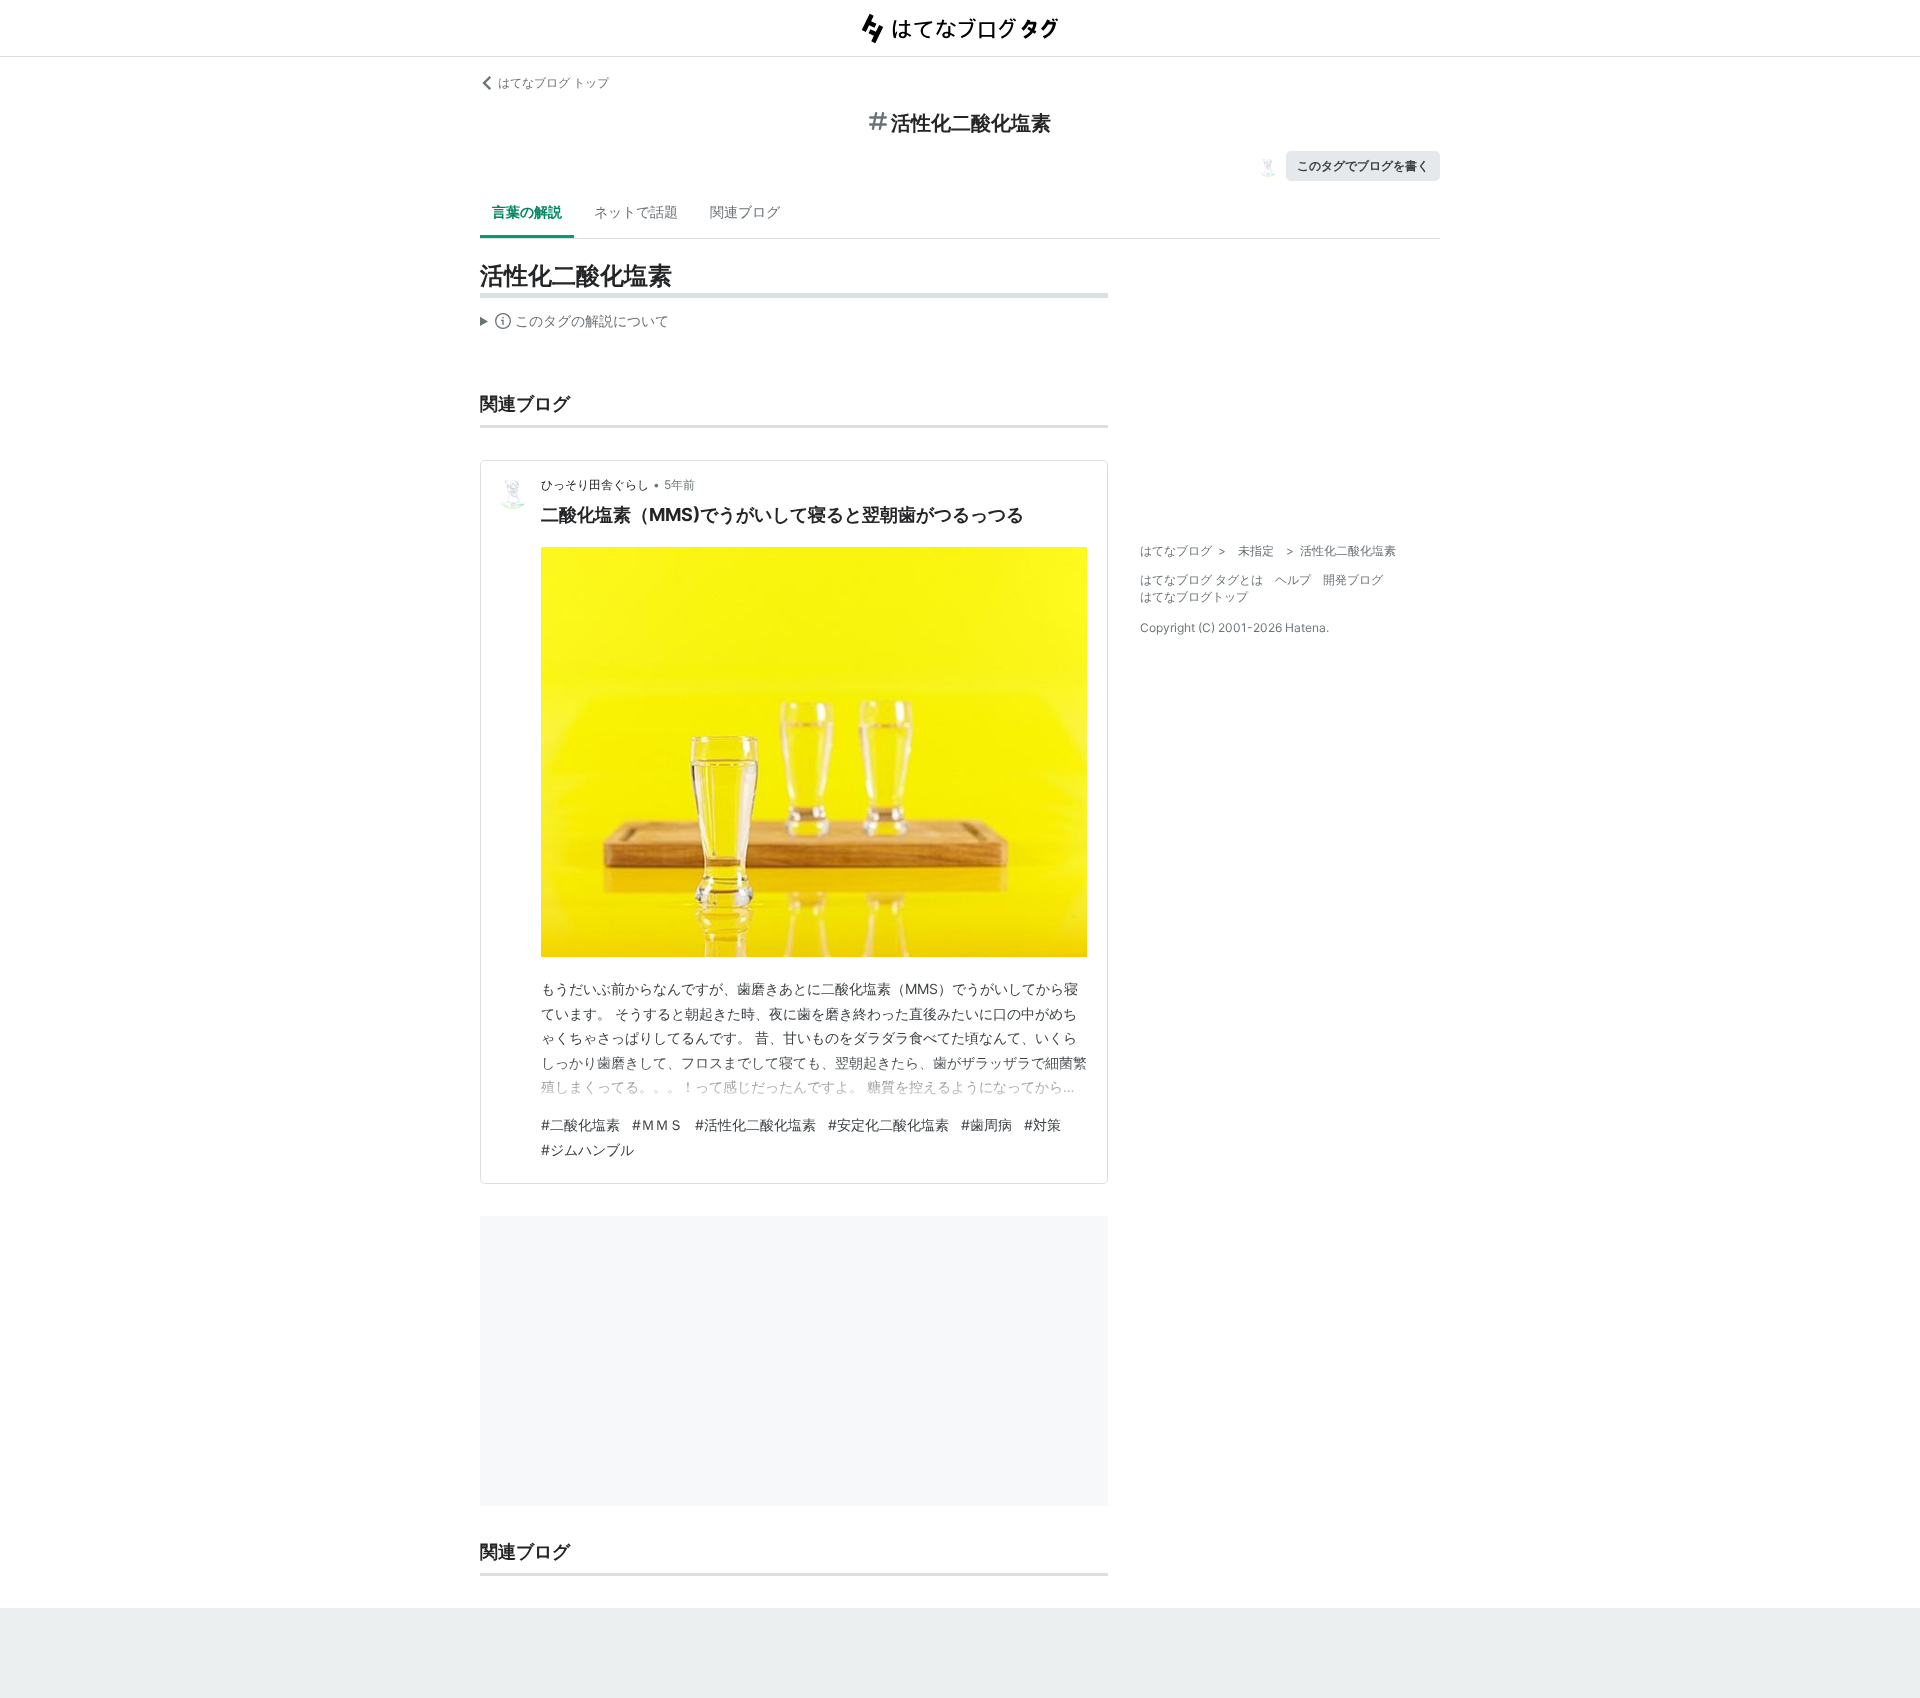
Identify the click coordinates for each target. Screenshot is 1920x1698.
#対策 (1042, 1124)
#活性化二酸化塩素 (755, 1124)
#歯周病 (986, 1124)
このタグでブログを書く (1363, 165)
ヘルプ (1293, 579)
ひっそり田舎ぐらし (595, 484)
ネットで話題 (636, 211)
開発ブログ (1353, 579)
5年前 (679, 484)
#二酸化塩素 (580, 1124)
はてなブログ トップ (553, 82)
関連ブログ (745, 211)
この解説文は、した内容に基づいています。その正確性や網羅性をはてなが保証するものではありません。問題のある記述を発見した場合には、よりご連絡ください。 (574, 325)
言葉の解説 (527, 211)
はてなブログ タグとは (1201, 579)
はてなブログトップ (1194, 596)
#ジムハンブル (587, 1149)
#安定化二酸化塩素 (888, 1124)
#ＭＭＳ (657, 1124)
